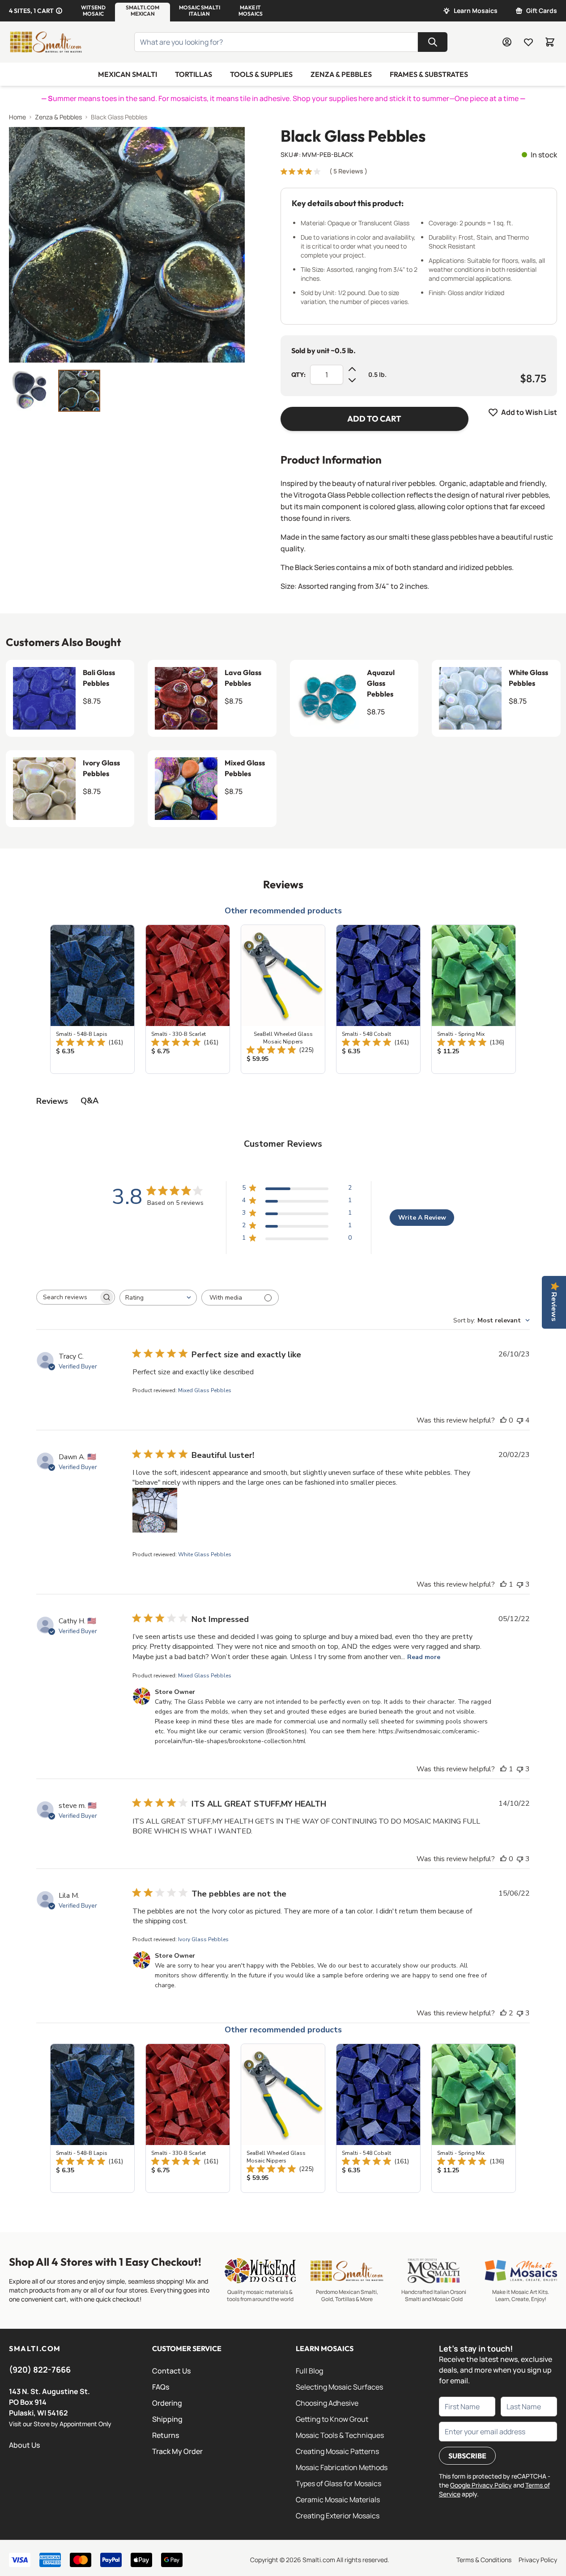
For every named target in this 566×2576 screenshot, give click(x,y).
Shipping (167, 2419)
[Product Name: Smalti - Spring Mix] (474, 999)
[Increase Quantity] (352, 369)
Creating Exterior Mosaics (338, 2516)
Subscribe (467, 2456)
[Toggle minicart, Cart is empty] (550, 42)
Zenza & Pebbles (341, 74)
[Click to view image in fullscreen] (127, 245)
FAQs (161, 2387)
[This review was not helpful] (520, 1420)
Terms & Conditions (484, 2560)
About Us (24, 2445)
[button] (93, 11)
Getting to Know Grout (332, 2419)
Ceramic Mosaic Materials (338, 2500)
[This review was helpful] (503, 2013)
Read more (424, 1657)
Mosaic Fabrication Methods (342, 2467)
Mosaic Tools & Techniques (340, 2435)
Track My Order (177, 2451)
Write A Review (422, 1218)
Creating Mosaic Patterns (337, 2451)
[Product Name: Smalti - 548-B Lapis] (92, 999)
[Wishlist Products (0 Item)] (528, 42)
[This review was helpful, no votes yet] (503, 1420)
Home (17, 117)
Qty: (298, 375)
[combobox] (158, 1298)
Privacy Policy (538, 2560)
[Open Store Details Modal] (59, 11)
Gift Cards (542, 11)
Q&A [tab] (89, 1101)
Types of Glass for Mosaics (338, 2483)
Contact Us (171, 2371)
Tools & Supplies (261, 74)
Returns (166, 2435)
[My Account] (507, 42)
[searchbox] (68, 1297)
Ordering (167, 2403)
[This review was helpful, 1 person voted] (503, 1584)
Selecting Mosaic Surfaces (339, 2387)
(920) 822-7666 (40, 2369)
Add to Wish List (529, 412)
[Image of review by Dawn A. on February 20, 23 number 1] (155, 1510)
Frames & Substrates (429, 74)
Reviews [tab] (52, 1101)
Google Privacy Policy (481, 2485)
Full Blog (309, 2371)
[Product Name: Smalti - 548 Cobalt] (378, 999)
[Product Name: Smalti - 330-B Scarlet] (188, 999)
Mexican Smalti (128, 74)
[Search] (433, 42)
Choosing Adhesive (327, 2403)
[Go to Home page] (46, 42)
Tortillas (194, 74)
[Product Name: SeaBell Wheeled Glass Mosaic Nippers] (283, 999)
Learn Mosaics (476, 11)
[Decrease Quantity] (352, 380)
